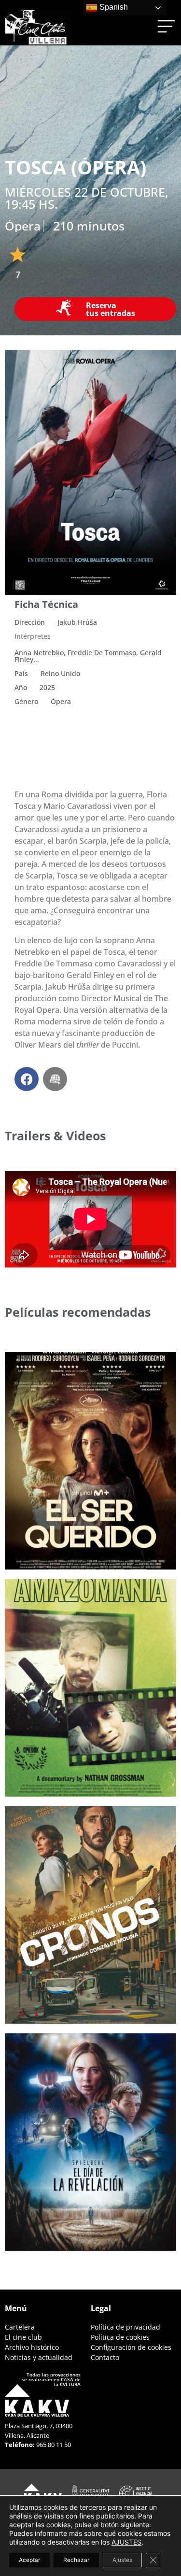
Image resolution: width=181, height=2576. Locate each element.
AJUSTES (126, 2542)
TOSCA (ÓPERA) (76, 167)
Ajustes (122, 2560)
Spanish (113, 7)
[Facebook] (27, 1079)
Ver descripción (54, 1544)
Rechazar (76, 2560)
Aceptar (29, 2560)
